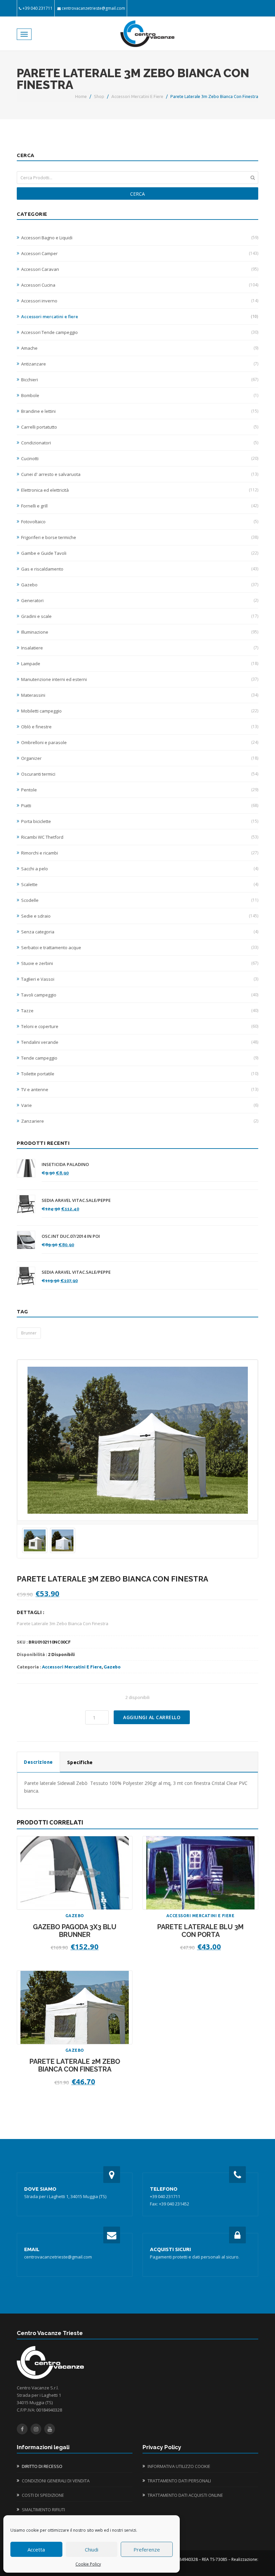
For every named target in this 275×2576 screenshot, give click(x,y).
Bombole (140, 395)
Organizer (140, 758)
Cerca (137, 194)
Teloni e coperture (140, 1026)
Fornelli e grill (140, 506)
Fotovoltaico (140, 522)
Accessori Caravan (140, 269)
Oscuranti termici (140, 774)
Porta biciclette (140, 821)
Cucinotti (140, 458)
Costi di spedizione (43, 2495)
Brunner (29, 1333)
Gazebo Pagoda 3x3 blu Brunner (75, 1931)
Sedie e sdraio (140, 916)
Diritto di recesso (42, 2466)
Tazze (140, 1011)
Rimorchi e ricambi (140, 853)
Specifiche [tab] (80, 1762)
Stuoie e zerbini (140, 963)
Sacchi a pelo (140, 869)
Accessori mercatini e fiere (137, 96)
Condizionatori (140, 443)
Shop (99, 96)
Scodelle (140, 900)
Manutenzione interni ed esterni (140, 679)
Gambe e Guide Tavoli (140, 553)
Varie (140, 1105)
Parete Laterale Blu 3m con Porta (200, 1931)
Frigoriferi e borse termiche (140, 537)
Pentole (140, 790)
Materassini (140, 695)
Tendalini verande (140, 1042)
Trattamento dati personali (179, 2481)
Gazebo (140, 585)
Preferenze (147, 2549)
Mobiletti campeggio (140, 711)
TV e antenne (140, 1089)
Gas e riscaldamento (140, 569)
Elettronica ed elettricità (140, 490)
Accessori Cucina (140, 285)
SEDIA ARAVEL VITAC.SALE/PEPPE (76, 1200)
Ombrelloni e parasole (140, 742)
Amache (140, 348)
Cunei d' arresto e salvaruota (140, 474)
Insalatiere (140, 648)
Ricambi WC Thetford (140, 837)
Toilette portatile (140, 1074)
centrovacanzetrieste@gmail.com (93, 8)
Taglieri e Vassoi (140, 979)
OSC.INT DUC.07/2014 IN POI (71, 1236)
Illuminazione (140, 632)
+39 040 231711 (38, 8)
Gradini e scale (140, 616)
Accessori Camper (140, 253)
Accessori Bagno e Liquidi (140, 238)
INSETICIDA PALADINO (65, 1164)
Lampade (140, 664)
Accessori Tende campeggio (140, 332)
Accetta (36, 2549)
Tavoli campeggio (140, 995)
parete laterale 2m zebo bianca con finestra (75, 2065)
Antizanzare (140, 364)
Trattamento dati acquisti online (185, 2495)
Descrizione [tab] (38, 1762)
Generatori (140, 600)
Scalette (140, 884)
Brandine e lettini (140, 411)
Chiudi (92, 2549)
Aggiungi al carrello (152, 1717)
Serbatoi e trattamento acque (140, 947)
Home (81, 96)
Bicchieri (140, 380)
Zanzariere (140, 1121)
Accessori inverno (140, 301)
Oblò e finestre (140, 727)
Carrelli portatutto (140, 427)
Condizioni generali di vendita (56, 2481)
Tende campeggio (140, 1058)
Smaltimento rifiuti (43, 2510)
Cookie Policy (88, 2564)
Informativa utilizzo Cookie (179, 2466)
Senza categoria (140, 932)
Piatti (140, 806)
